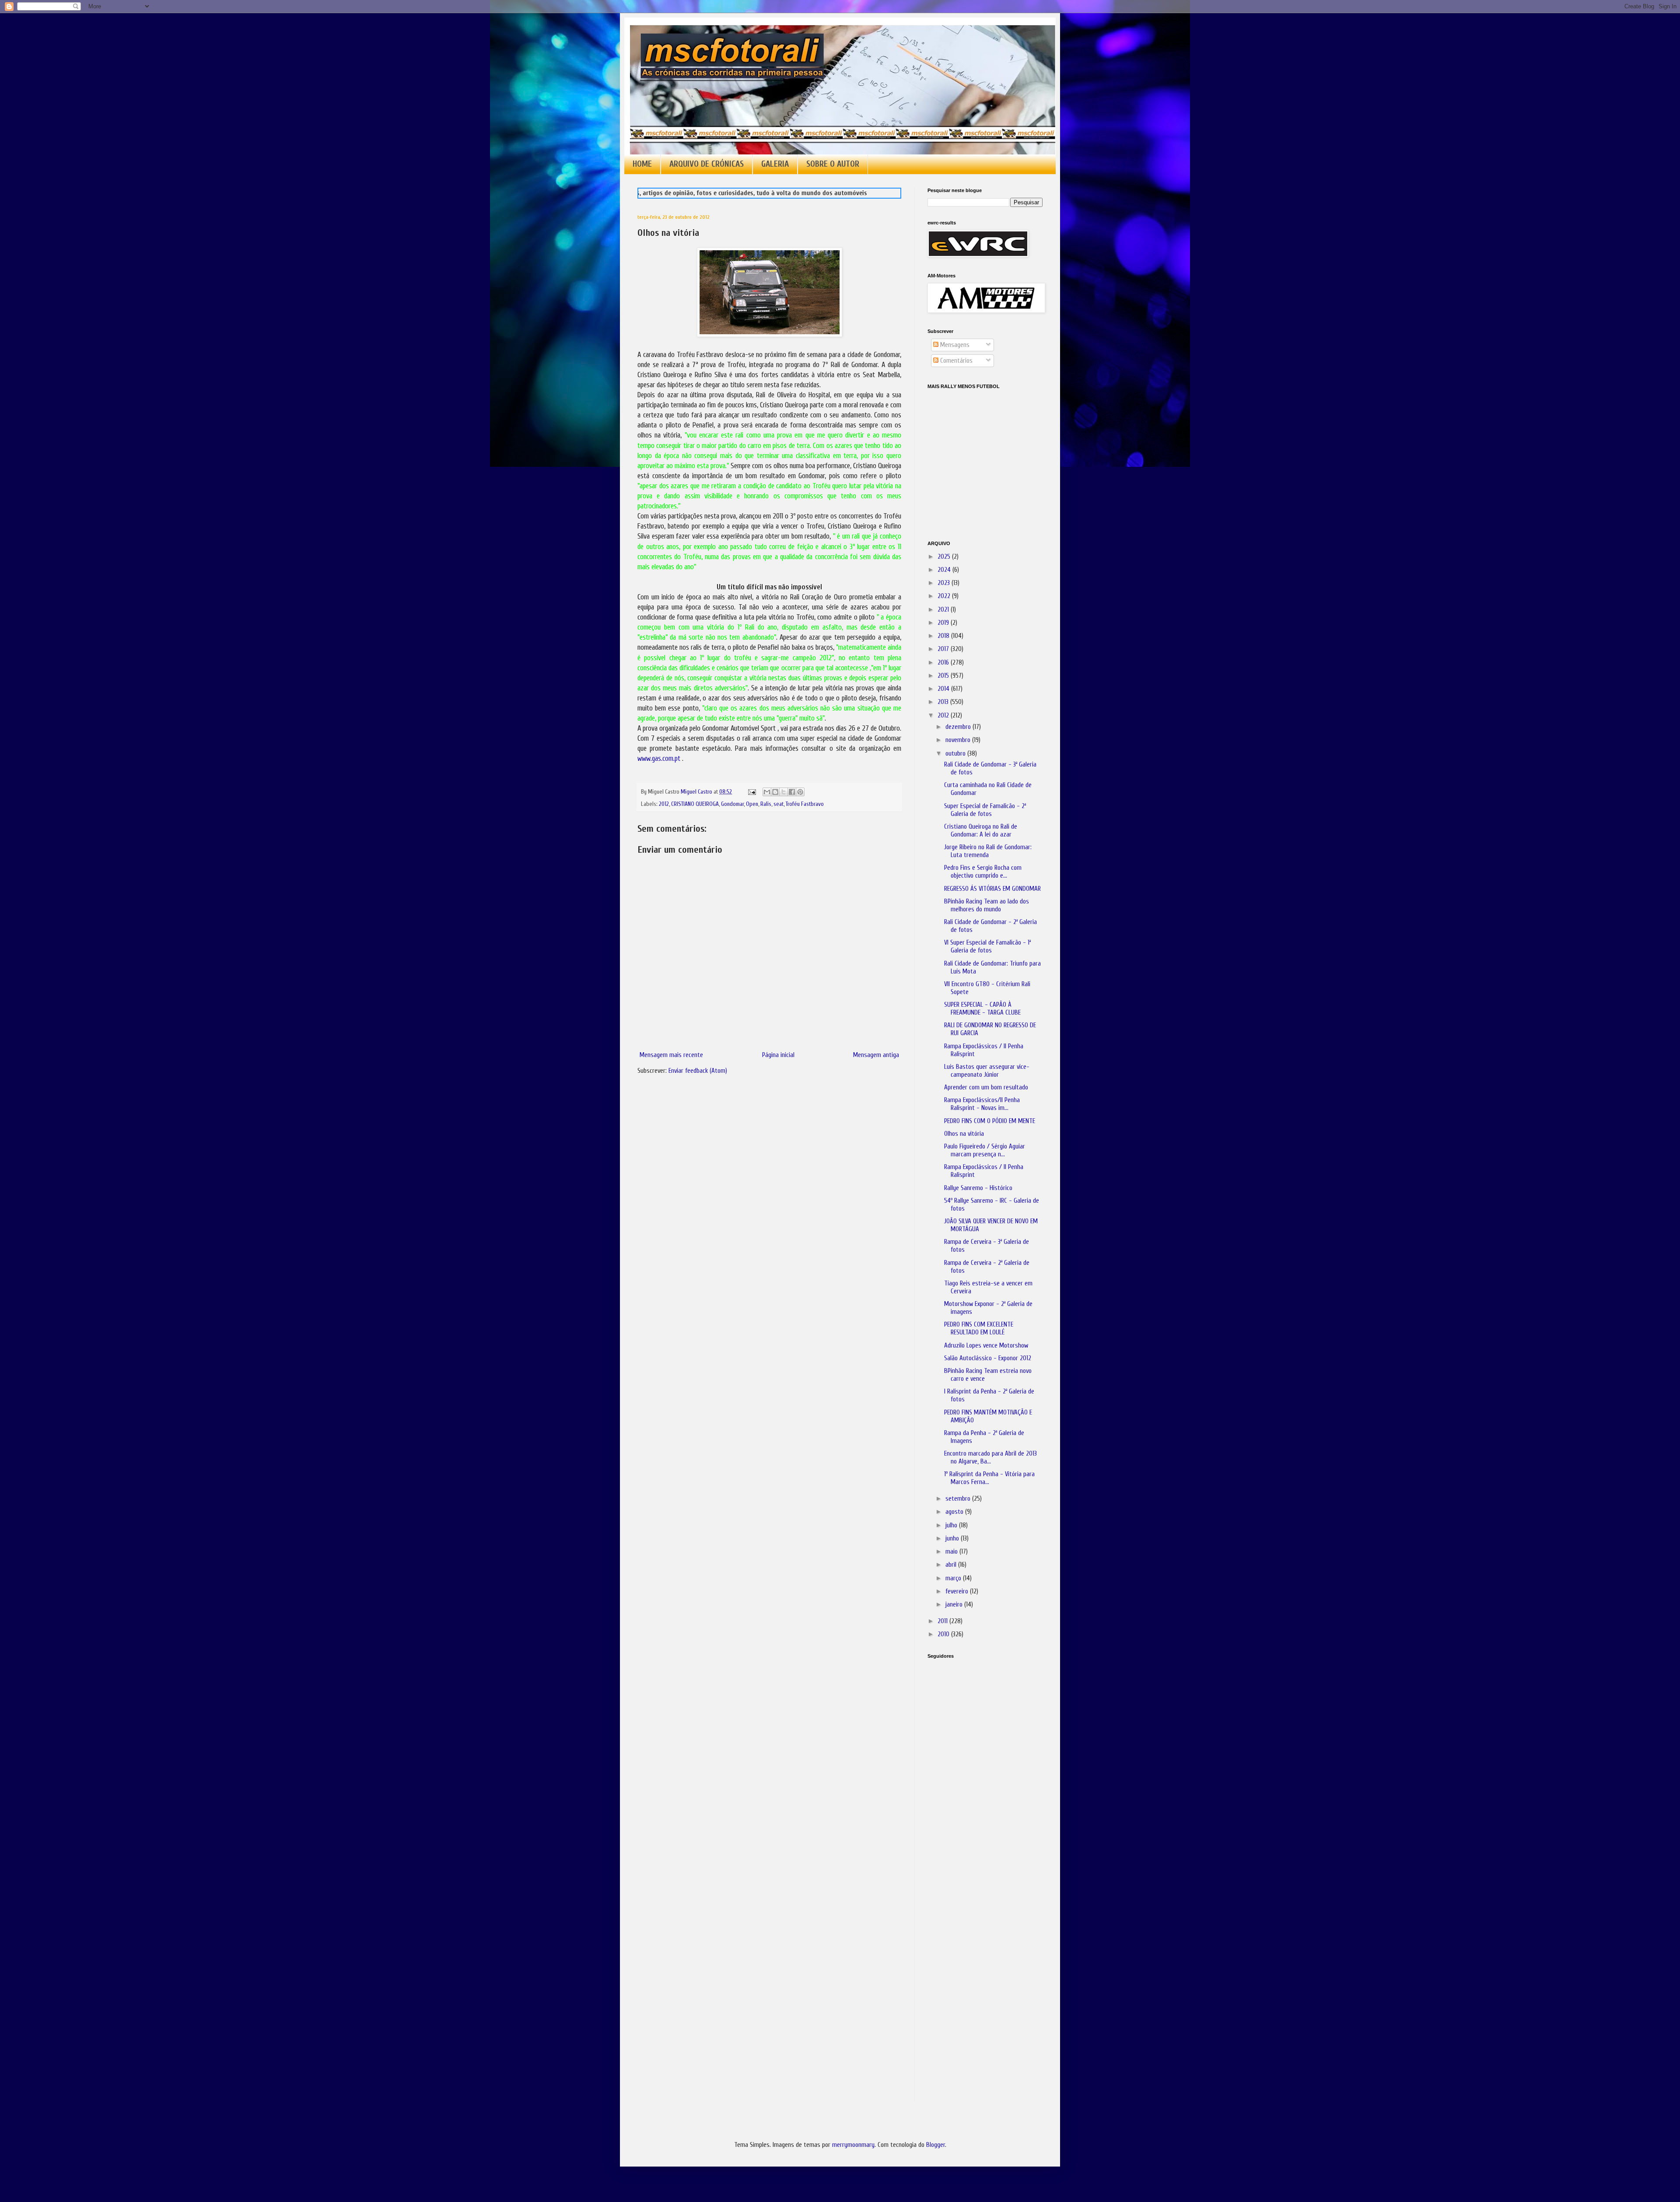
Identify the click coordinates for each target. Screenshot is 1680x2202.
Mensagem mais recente (671, 1055)
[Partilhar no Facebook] (792, 792)
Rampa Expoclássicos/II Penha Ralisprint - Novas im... (982, 1104)
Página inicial (778, 1055)
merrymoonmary (853, 2145)
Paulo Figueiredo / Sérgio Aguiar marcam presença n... (985, 1150)
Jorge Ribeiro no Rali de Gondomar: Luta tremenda (988, 851)
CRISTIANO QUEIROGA (695, 804)
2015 (944, 676)
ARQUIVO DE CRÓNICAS (707, 164)
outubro (956, 754)
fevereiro (958, 1591)
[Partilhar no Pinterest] (800, 792)
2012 (664, 804)
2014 (944, 689)
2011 (943, 1621)
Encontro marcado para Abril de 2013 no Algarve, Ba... (990, 1458)
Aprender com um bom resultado (986, 1087)
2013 (944, 702)
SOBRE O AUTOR (833, 164)
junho (953, 1539)
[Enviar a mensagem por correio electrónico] (751, 792)
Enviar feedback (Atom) (698, 1071)
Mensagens (954, 345)
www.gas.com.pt (659, 758)
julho (952, 1525)
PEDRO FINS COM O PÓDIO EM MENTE (990, 1121)
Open (752, 804)
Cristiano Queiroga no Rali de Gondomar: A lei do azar (981, 831)
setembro (959, 1499)
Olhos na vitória (964, 1134)
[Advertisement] (971, 1789)
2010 (944, 1634)
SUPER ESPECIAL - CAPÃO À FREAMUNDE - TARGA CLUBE (982, 1009)
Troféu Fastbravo (805, 804)
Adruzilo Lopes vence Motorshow (986, 1346)
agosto (955, 1512)
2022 (945, 596)
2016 (944, 663)
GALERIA (775, 164)
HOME (642, 164)
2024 (945, 570)
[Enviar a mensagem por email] (767, 792)
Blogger (936, 2145)
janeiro (955, 1605)
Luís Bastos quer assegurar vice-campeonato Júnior (987, 1071)
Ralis (766, 804)
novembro (959, 740)
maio (952, 1552)
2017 (944, 649)
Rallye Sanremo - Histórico (978, 1188)
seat (779, 804)
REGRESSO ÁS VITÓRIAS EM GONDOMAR (992, 889)
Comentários (955, 361)
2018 (944, 636)
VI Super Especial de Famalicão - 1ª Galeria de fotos (987, 947)
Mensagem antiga (876, 1055)
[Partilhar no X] (784, 792)
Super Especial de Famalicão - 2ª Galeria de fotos (985, 810)
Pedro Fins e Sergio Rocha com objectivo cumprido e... (983, 872)
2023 (945, 583)
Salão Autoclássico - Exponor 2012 (988, 1358)
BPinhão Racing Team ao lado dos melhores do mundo (987, 905)
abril (952, 1565)
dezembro (959, 727)
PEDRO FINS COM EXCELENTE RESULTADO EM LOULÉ (979, 1329)
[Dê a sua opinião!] (775, 792)
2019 (944, 623)
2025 (945, 557)
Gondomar (732, 804)
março (954, 1578)
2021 (944, 610)
